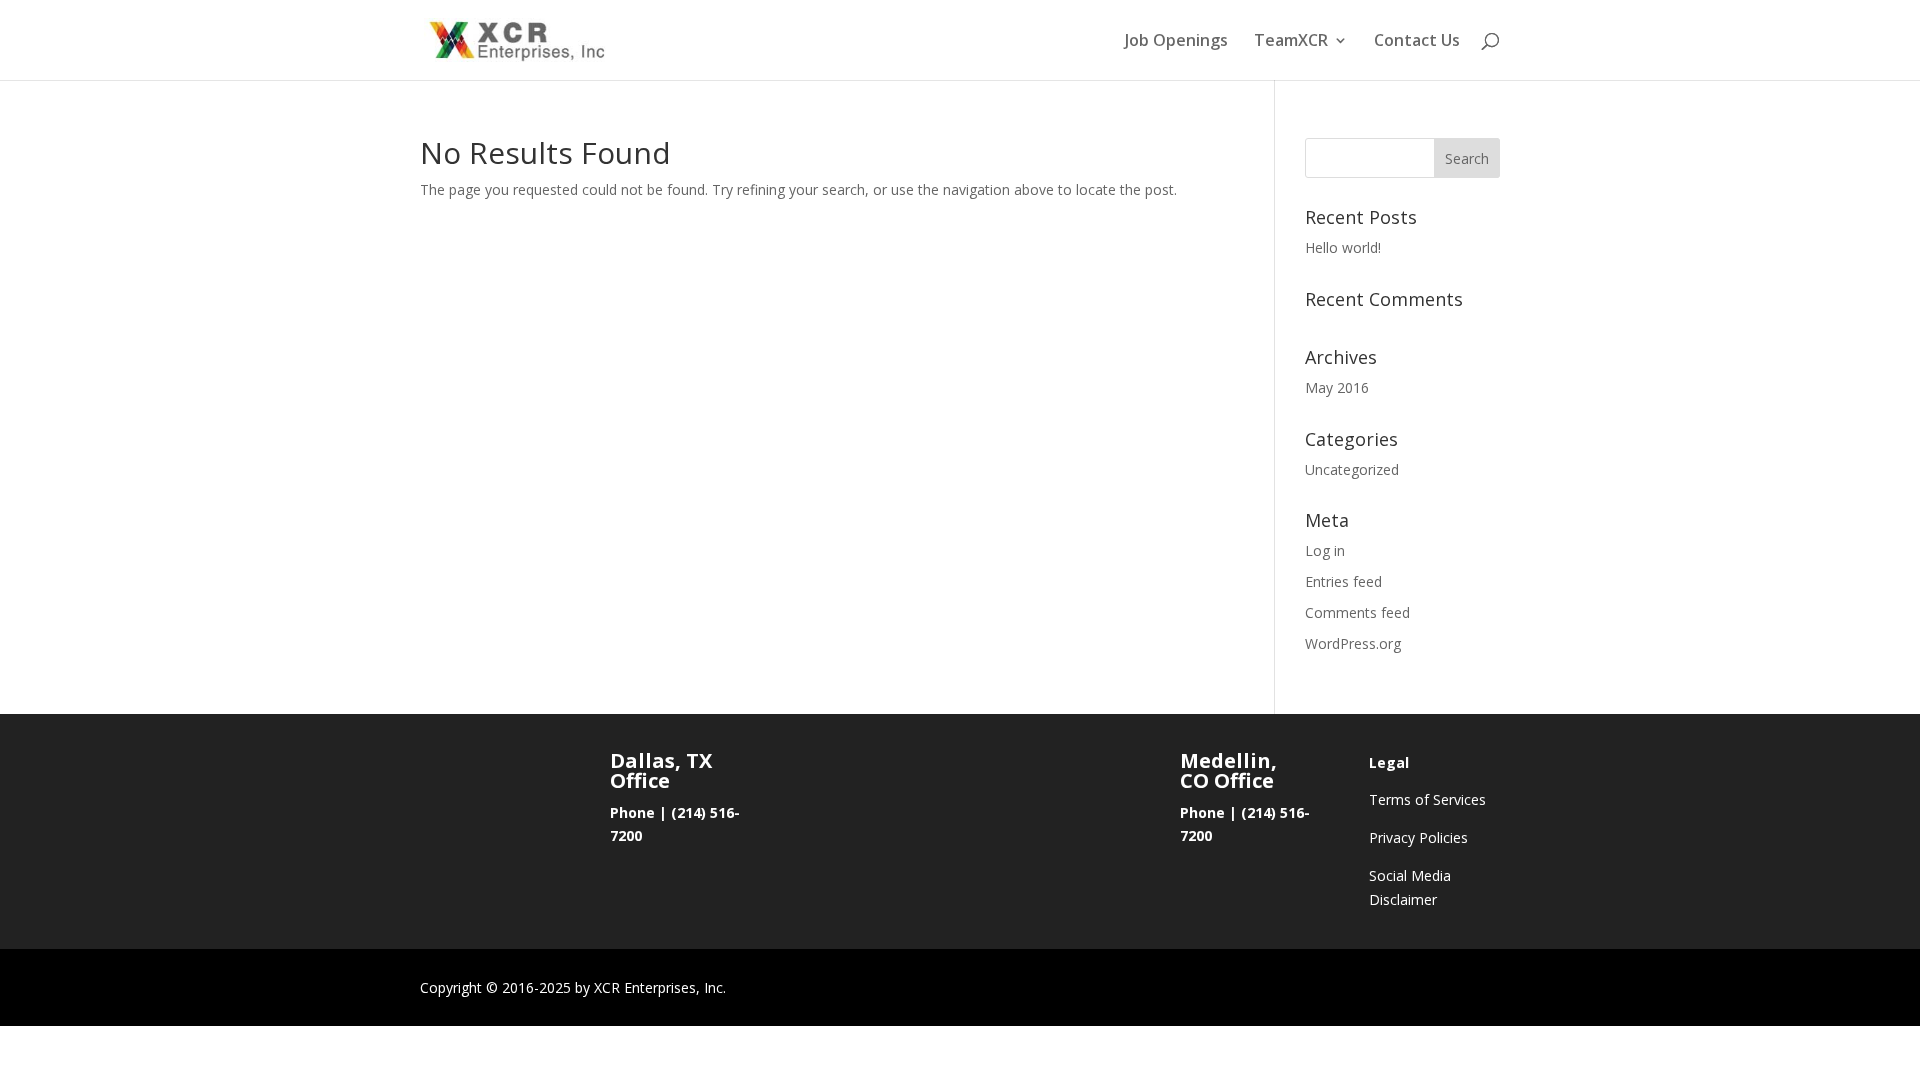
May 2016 (1337, 387)
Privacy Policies (1418, 837)
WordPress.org (1353, 643)
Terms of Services (1427, 799)
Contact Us (1417, 42)
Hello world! (1343, 247)
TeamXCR (1291, 42)
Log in (1325, 550)
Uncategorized (1352, 469)
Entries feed (1343, 581)
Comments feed (1357, 612)
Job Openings (1176, 42)
